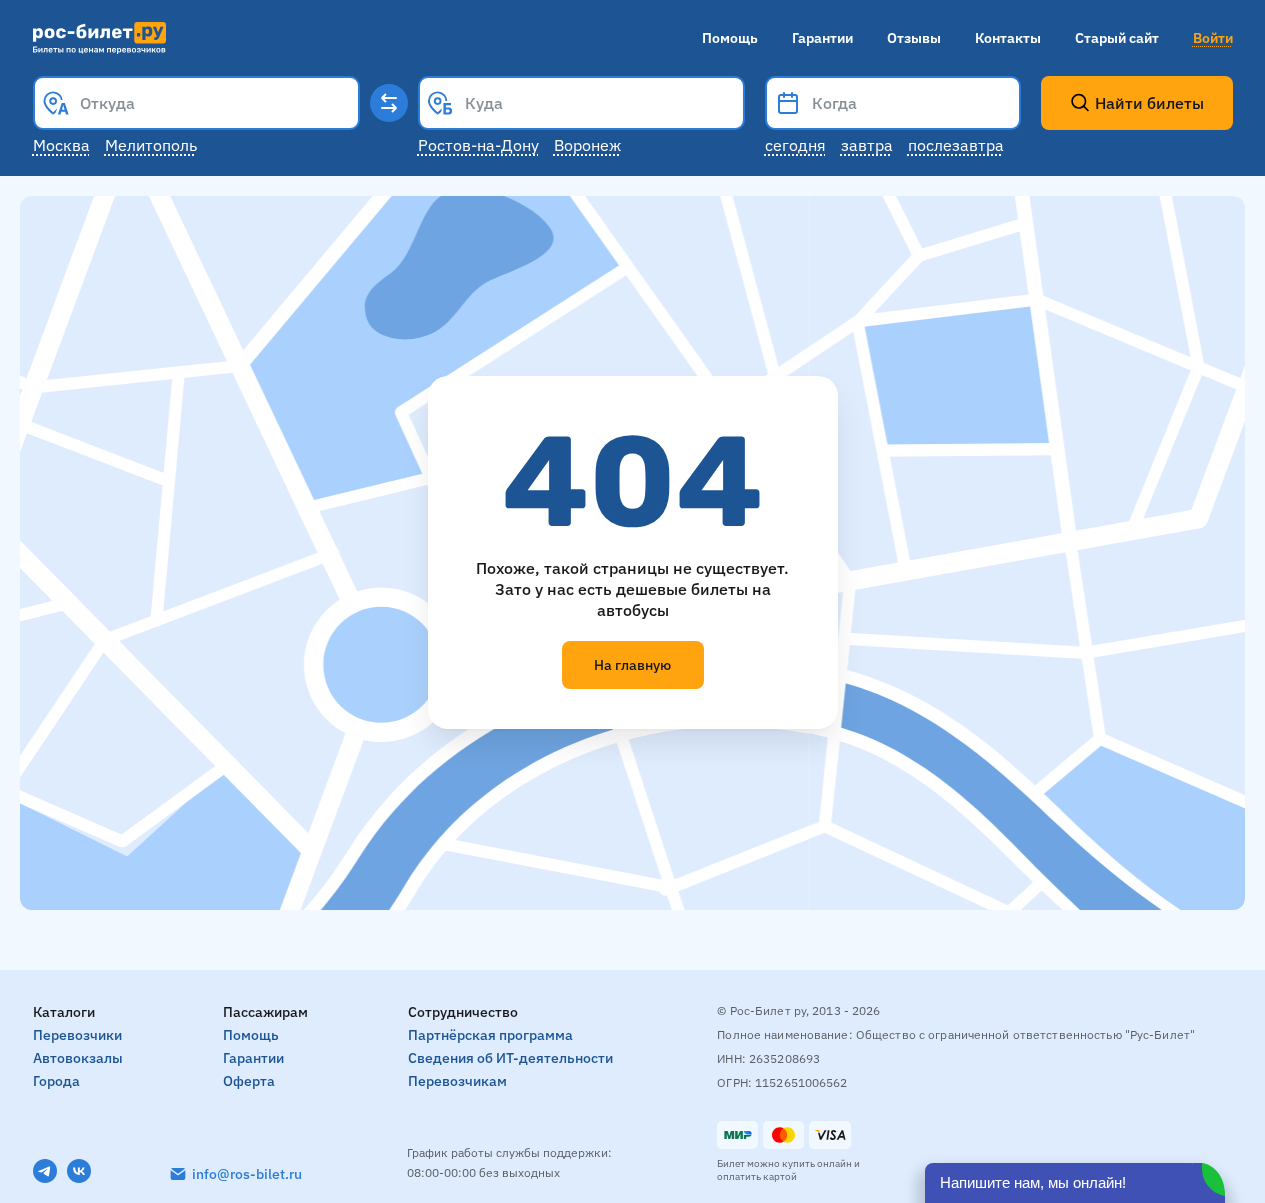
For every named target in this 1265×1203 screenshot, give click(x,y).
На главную (632, 665)
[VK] (79, 1171)
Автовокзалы (78, 1058)
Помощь (730, 38)
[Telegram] (45, 1171)
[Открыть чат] (1075, 1183)
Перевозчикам (457, 1081)
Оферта (249, 1081)
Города (56, 1081)
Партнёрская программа (490, 1035)
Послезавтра (956, 145)
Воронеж (587, 145)
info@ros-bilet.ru (247, 1174)
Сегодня (795, 145)
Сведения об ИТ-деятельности (510, 1058)
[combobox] (196, 103)
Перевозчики (77, 1035)
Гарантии (822, 38)
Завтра (867, 145)
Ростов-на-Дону (478, 145)
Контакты (1008, 38)
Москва (61, 145)
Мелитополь (151, 145)
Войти (1213, 38)
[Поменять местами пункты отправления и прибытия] (389, 103)
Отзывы (914, 38)
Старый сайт (1117, 38)
